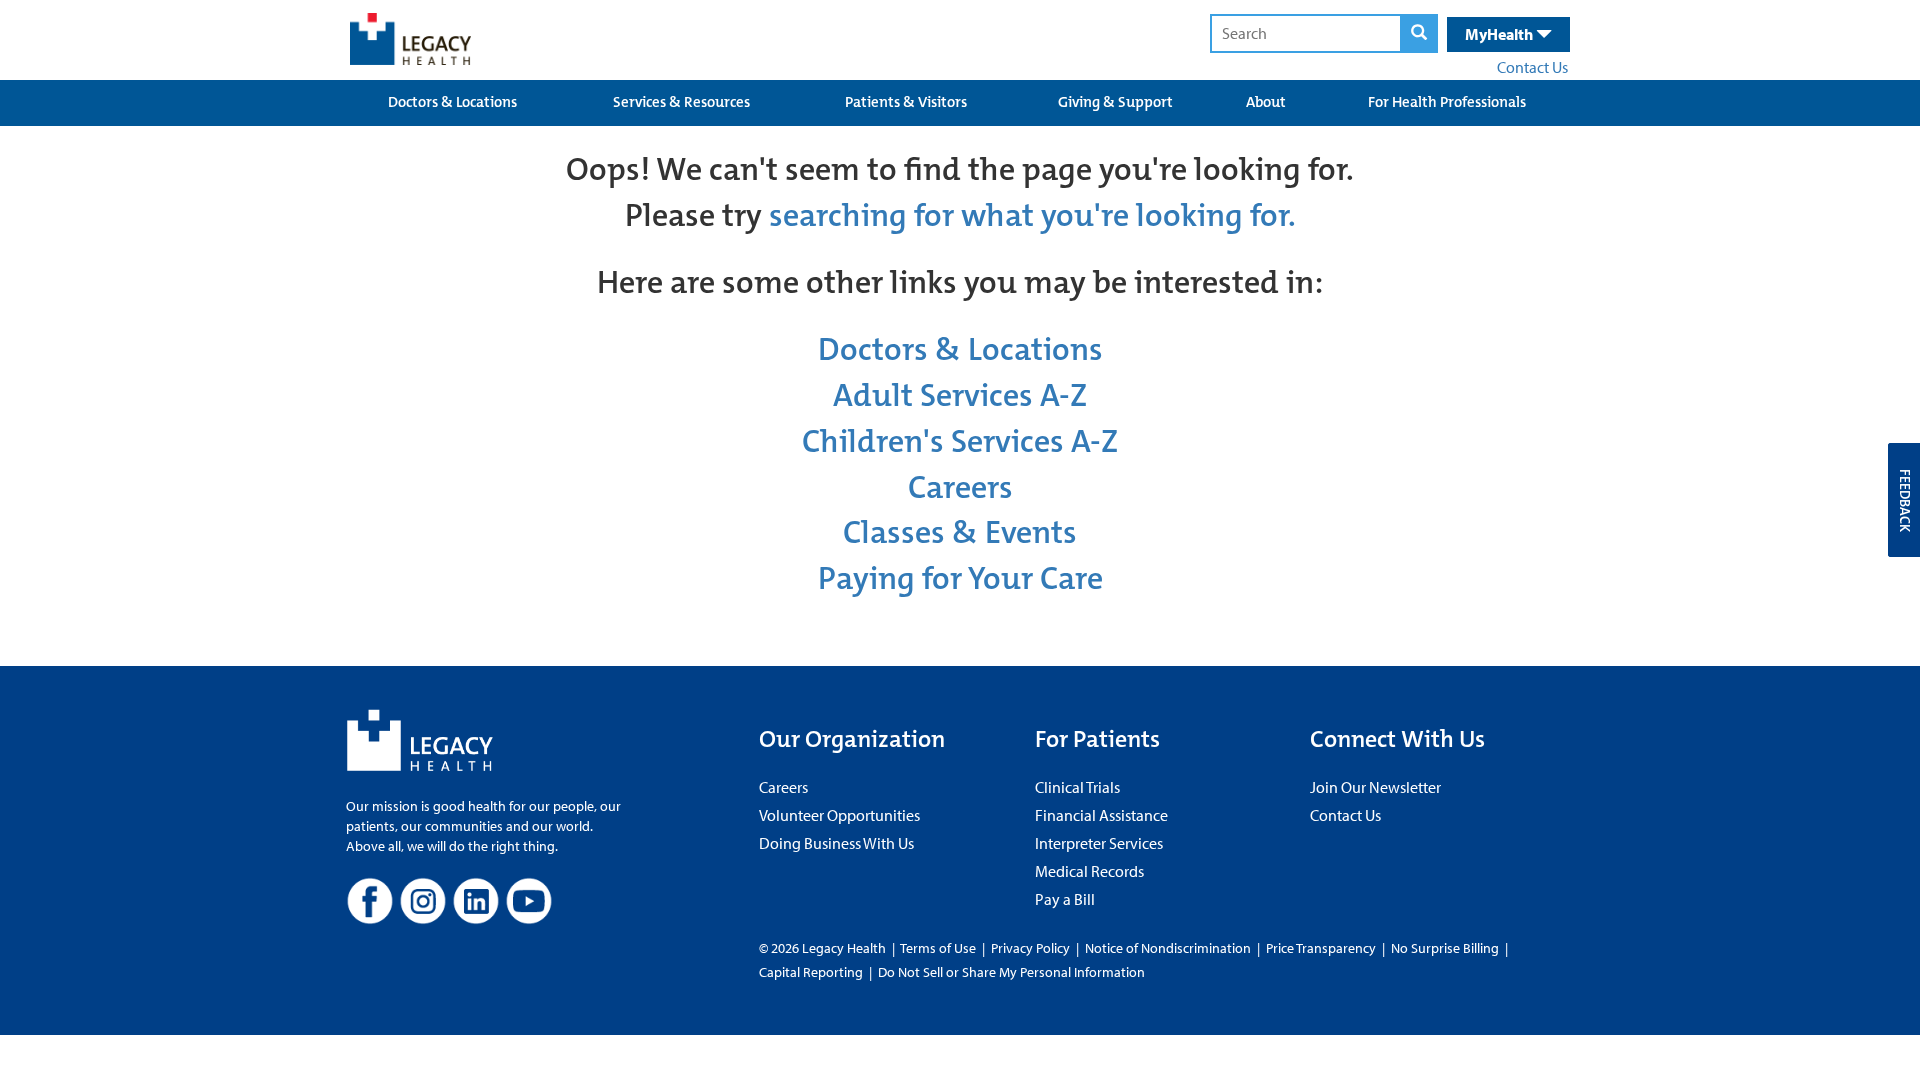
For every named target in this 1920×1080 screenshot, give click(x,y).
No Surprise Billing (1445, 948)
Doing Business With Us (836, 843)
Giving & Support (1115, 102)
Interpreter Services (1099, 843)
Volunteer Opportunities (839, 815)
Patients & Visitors (906, 102)
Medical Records (1089, 871)
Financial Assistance (1101, 815)
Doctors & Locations (452, 102)
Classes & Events (960, 532)
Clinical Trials (1077, 787)
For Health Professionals (1447, 102)
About (1266, 102)
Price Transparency (1321, 948)
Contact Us (1532, 67)
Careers (960, 487)
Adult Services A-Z (960, 395)
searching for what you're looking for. (1032, 215)
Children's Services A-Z (960, 441)
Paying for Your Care (960, 578)
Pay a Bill (1065, 899)
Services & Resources (681, 102)
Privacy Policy (1030, 948)
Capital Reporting (811, 972)
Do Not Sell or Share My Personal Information (1011, 972)
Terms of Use (939, 948)
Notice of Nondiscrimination (1168, 948)
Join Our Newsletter (1375, 787)
